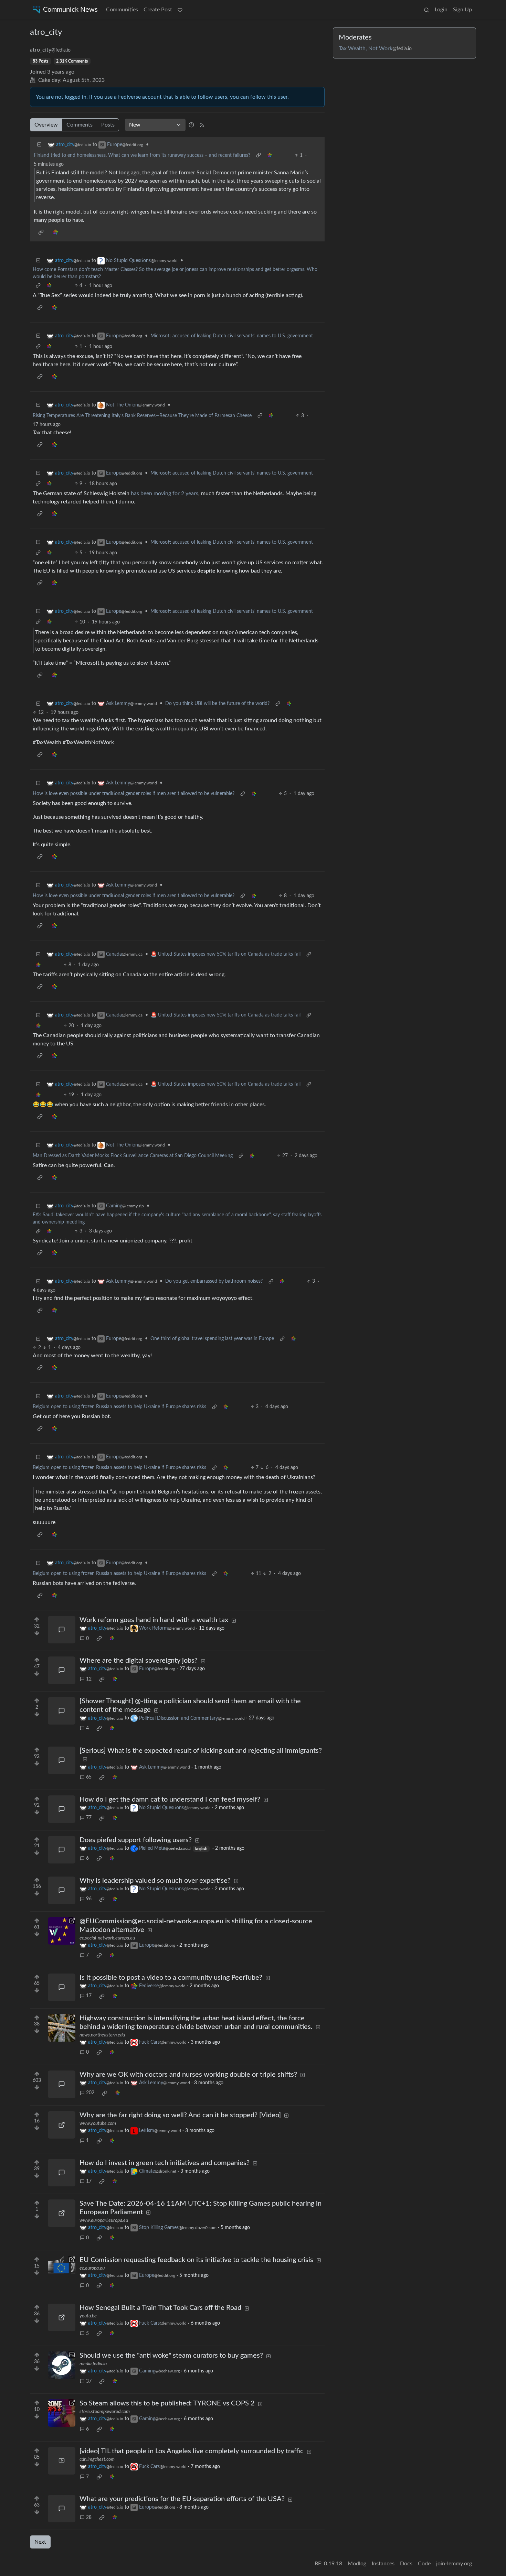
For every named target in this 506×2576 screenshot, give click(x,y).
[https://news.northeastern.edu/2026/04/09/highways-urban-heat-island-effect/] (62, 2028)
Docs (406, 2564)
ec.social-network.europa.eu (107, 1938)
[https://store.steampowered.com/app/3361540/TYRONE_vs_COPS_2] (62, 2413)
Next (40, 2542)
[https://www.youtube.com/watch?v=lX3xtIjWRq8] (62, 2125)
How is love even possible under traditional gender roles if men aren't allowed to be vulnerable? (134, 794)
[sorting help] (191, 125)
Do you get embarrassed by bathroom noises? (214, 1281)
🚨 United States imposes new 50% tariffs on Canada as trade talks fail (226, 954)
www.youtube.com (98, 2123)
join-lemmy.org (454, 2564)
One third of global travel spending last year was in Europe (212, 1339)
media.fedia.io (93, 2364)
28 (89, 2518)
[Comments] (62, 1630)
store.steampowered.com (105, 2412)
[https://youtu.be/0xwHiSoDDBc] (62, 2317)
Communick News (70, 10)
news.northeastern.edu (102, 2035)
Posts (108, 125)
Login (441, 10)
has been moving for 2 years (165, 493)
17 (89, 1996)
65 (89, 1777)
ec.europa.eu (92, 2268)
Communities (122, 10)
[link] (270, 156)
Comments (80, 125)
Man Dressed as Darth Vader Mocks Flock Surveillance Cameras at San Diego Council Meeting (133, 1156)
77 (89, 1818)
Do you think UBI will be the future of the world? (217, 704)
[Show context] (259, 156)
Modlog (357, 2564)
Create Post (158, 10)
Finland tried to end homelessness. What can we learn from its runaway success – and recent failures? (142, 155)
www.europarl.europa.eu (104, 2220)
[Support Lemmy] (180, 10)
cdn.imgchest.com (97, 2459)
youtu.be (88, 2316)
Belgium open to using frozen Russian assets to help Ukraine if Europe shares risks (119, 1407)
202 (90, 2093)
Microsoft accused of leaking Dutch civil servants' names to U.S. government (232, 336)
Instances (383, 2564)
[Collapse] (39, 145)
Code (424, 2564)
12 (89, 1679)
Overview (46, 125)
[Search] (426, 10)
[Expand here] (62, 2365)
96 (89, 1899)
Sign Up (462, 10)
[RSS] (202, 125)
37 (89, 2381)
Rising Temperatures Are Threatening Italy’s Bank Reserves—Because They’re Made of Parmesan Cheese (142, 416)
